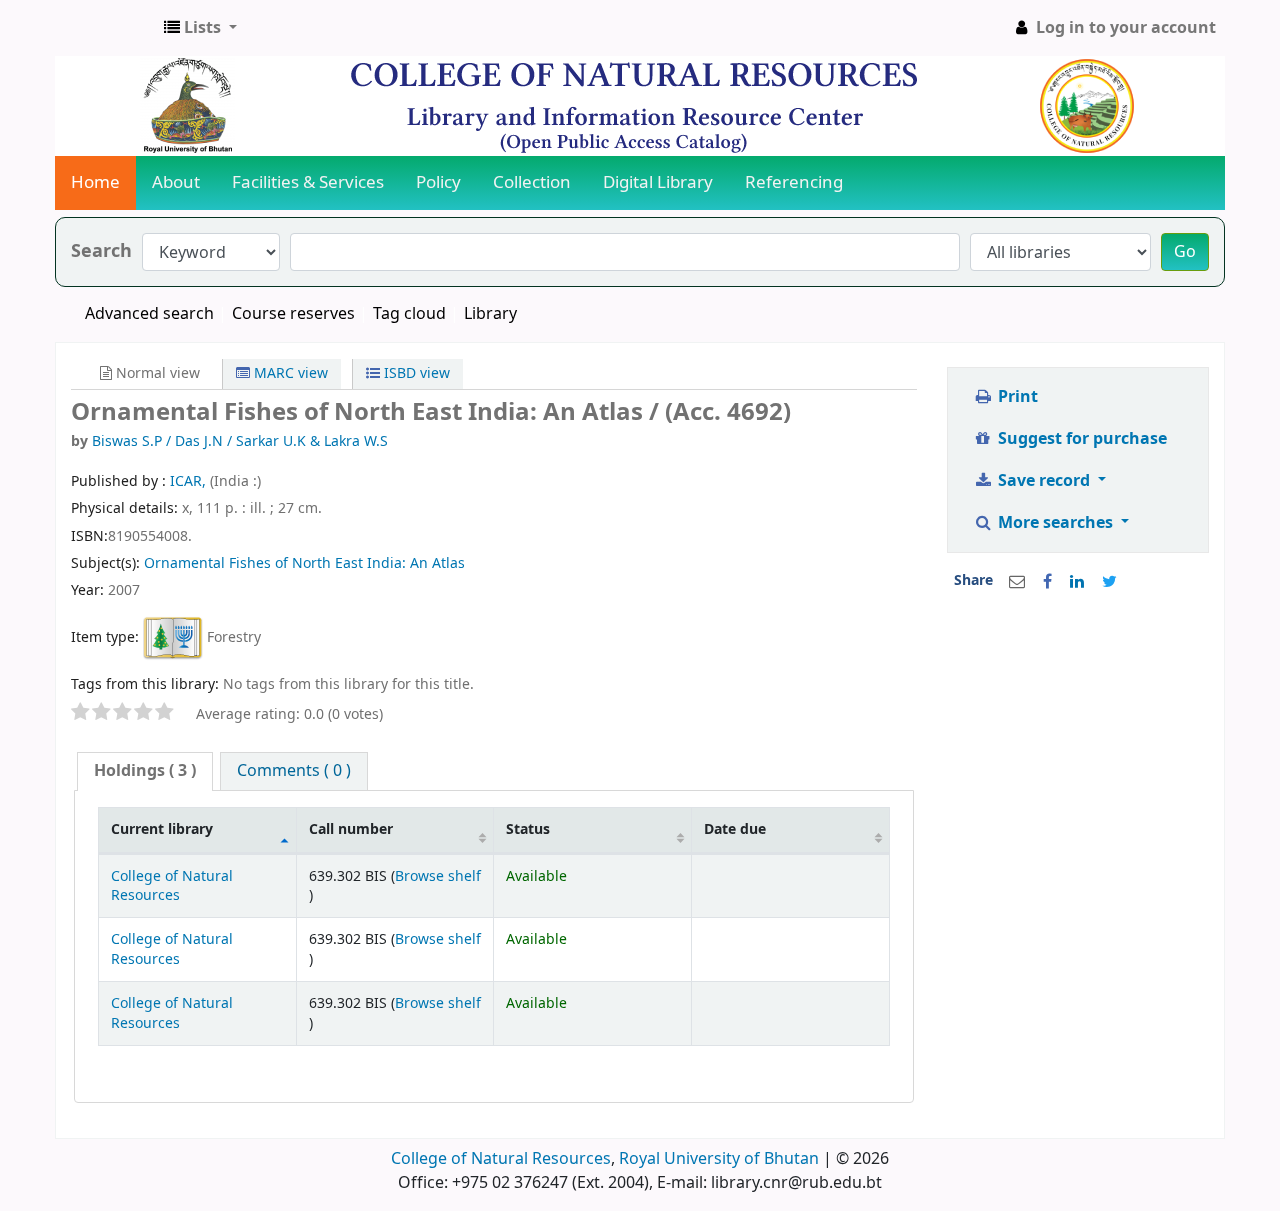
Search (101, 251)
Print (1016, 397)
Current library (162, 829)
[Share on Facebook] (1047, 582)
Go (1185, 252)
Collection (532, 182)
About (176, 182)
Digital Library (658, 182)
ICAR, (190, 481)
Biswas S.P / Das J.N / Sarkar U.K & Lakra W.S (240, 441)
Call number (351, 829)
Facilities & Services (308, 182)
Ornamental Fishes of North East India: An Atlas (304, 563)
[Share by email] (1017, 582)
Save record (1044, 481)
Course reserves (293, 314)
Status (528, 829)
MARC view (289, 373)
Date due (735, 829)
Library (490, 314)
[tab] (145, 771)
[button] (200, 28)
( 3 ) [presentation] (145, 771)
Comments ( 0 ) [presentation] (294, 771)
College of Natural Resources (172, 886)
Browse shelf (438, 876)
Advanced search (149, 314)
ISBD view (415, 373)
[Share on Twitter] (1109, 582)
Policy (438, 182)
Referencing (794, 182)
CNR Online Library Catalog (106, 28)
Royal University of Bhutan (719, 1159)
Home (95, 182)
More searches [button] (1055, 523)
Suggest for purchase (1080, 439)
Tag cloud (409, 314)
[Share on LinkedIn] (1077, 582)
